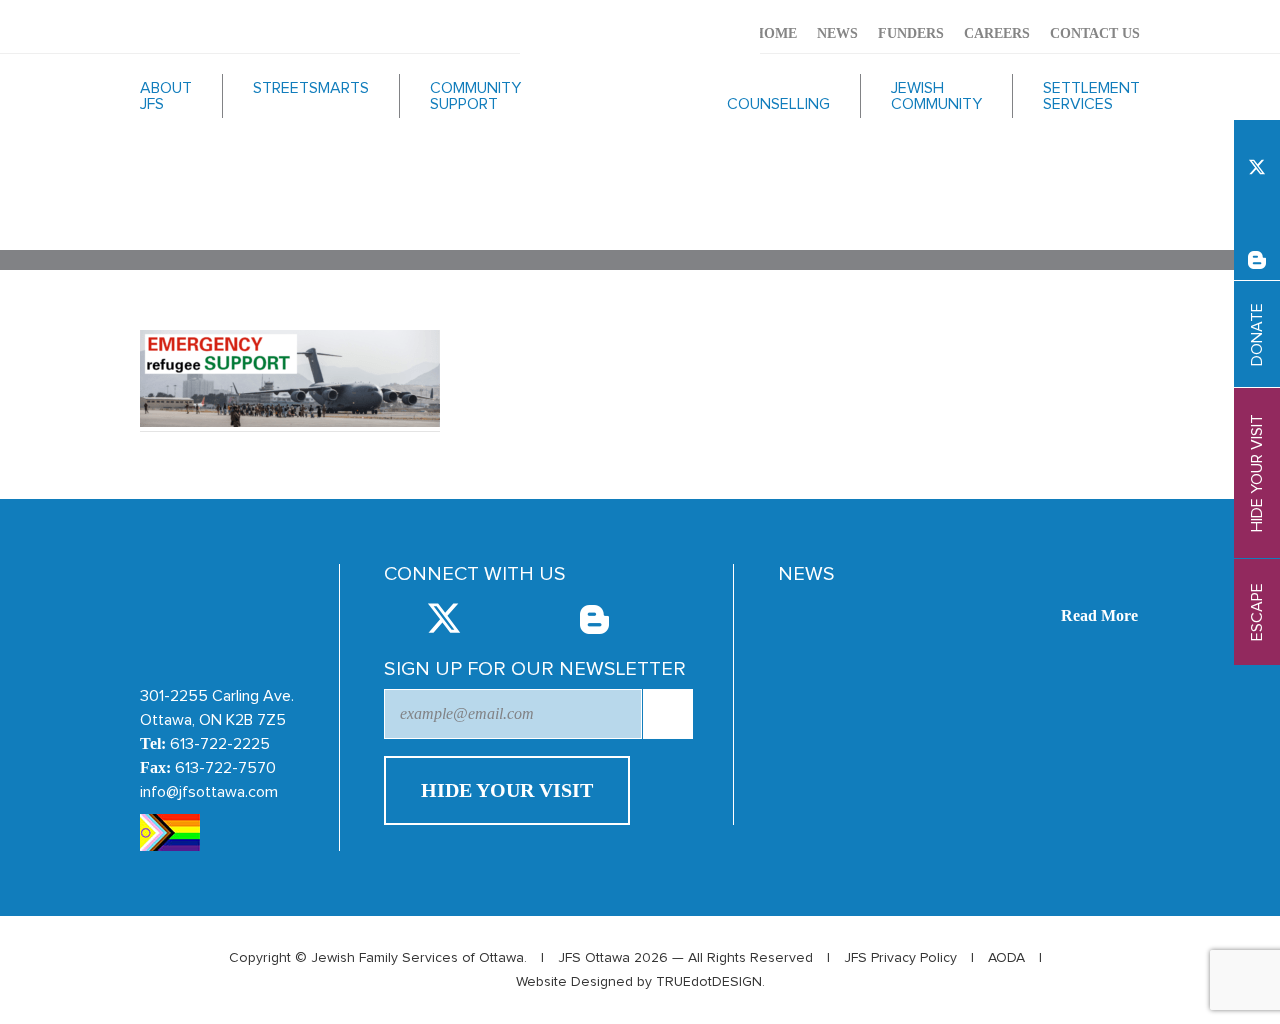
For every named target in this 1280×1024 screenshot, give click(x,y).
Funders (911, 33)
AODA (1006, 958)
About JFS (166, 96)
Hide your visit (1257, 473)
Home (775, 33)
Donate (1257, 334)
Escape (1257, 612)
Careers (997, 33)
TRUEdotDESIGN (709, 982)
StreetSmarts (311, 88)
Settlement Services (1091, 96)
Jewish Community (936, 96)
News (837, 33)
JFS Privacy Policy (900, 958)
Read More (1099, 615)
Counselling (778, 104)
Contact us (1095, 33)
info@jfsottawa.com (209, 792)
